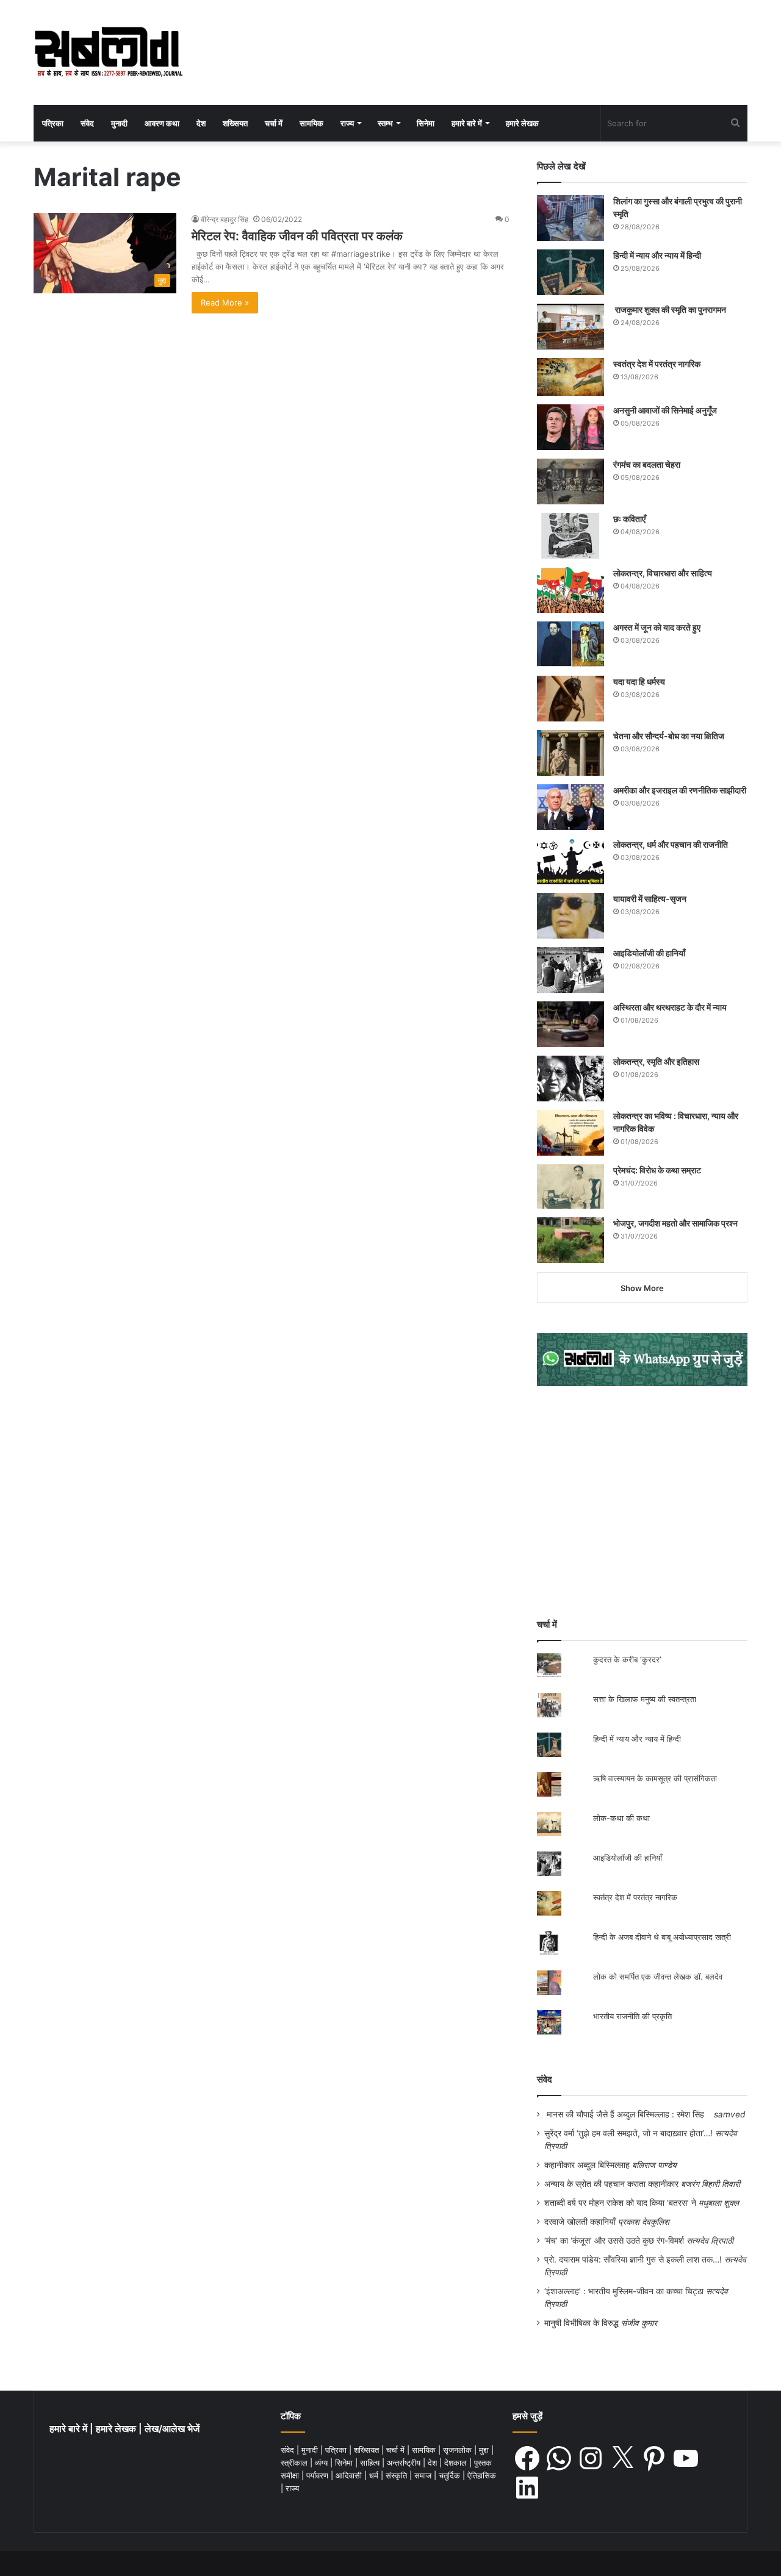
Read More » (225, 302)
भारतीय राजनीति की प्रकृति (632, 2016)
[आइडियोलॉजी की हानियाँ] (570, 970)
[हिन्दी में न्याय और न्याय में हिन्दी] (570, 272)
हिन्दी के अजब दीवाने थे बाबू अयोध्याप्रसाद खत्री (662, 1937)
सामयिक (311, 123)
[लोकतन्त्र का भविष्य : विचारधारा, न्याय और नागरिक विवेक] (570, 1133)
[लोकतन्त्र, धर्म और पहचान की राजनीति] (570, 861)
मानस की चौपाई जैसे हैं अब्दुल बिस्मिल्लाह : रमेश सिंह (628, 2114)
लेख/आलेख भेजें (172, 2429)
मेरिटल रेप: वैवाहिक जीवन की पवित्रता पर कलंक (297, 236)
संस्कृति (398, 2475)
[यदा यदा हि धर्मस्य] (570, 699)
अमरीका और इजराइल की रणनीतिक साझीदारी (680, 790)
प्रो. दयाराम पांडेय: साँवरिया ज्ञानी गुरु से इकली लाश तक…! (633, 2259)
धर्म (375, 2475)
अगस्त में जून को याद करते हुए (658, 627)
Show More (642, 1288)
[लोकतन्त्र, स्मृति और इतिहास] (570, 1079)
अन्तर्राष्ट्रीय (405, 2463)
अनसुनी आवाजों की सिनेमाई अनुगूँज (665, 410)
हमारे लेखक (522, 123)
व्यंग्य (322, 2463)
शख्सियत (235, 123)
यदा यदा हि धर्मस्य (639, 682)
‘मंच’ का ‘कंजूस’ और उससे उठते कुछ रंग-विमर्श (614, 2241)
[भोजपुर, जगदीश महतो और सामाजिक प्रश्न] (570, 1240)
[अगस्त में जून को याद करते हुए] (570, 644)
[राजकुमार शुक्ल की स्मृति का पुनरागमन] (570, 327)
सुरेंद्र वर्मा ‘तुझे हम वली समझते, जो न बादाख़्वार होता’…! (628, 2133)
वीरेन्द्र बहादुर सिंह (225, 219)
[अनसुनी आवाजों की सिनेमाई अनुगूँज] (570, 427)
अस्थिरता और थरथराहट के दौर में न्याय (670, 1007)
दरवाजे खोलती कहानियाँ (580, 2222)
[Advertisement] (642, 1502)
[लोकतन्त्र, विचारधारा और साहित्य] (570, 590)
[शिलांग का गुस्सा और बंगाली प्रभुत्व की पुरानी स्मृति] (570, 218)
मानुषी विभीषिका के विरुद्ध (581, 2323)
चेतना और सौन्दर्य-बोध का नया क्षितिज (669, 736)
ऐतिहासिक (482, 2475)
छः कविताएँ (629, 519)
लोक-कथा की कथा (621, 1818)
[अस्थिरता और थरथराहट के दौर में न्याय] (570, 1024)
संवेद (87, 123)
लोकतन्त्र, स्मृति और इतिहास (656, 1061)
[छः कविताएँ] (570, 536)
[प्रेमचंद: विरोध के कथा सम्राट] (570, 1186)
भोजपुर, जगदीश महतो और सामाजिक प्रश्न (675, 1223)
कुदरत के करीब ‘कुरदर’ (627, 1659)
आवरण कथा (162, 123)
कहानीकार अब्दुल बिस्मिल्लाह (587, 2165)
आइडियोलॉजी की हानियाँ (649, 953)
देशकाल (457, 2463)
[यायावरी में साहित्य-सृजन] (570, 916)
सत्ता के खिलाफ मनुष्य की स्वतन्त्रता (645, 1699)
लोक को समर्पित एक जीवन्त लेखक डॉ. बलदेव (658, 1977)
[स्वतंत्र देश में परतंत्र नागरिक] (570, 377)
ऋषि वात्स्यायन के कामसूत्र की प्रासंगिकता (655, 1778)
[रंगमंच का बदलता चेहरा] (570, 481)
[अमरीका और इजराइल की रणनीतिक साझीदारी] (570, 807)
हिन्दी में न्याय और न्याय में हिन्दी (657, 255)
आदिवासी (350, 2475)
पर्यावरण (319, 2475)
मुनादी (119, 123)
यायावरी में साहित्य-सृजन (652, 899)
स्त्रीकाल (295, 2463)
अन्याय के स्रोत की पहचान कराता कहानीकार (611, 2184)
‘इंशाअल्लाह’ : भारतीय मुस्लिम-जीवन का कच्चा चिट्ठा (624, 2291)
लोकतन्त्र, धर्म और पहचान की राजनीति (671, 844)
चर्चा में (274, 123)
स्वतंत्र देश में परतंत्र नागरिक (657, 364)
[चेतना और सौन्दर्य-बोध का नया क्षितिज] (570, 753)
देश (201, 123)
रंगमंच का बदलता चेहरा (647, 464)
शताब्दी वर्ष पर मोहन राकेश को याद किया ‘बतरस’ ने (620, 2203)
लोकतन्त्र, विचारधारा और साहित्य (663, 573)
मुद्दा (485, 2450)
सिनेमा (426, 123)
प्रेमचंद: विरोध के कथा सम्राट (657, 1170)
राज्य (347, 123)
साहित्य (371, 2463)
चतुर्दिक (451, 2475)
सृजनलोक (459, 2450)
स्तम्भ (385, 123)
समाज (424, 2475)
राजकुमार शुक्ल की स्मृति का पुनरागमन (670, 309)
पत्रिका (53, 123)
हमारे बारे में (467, 123)
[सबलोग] (108, 52)
